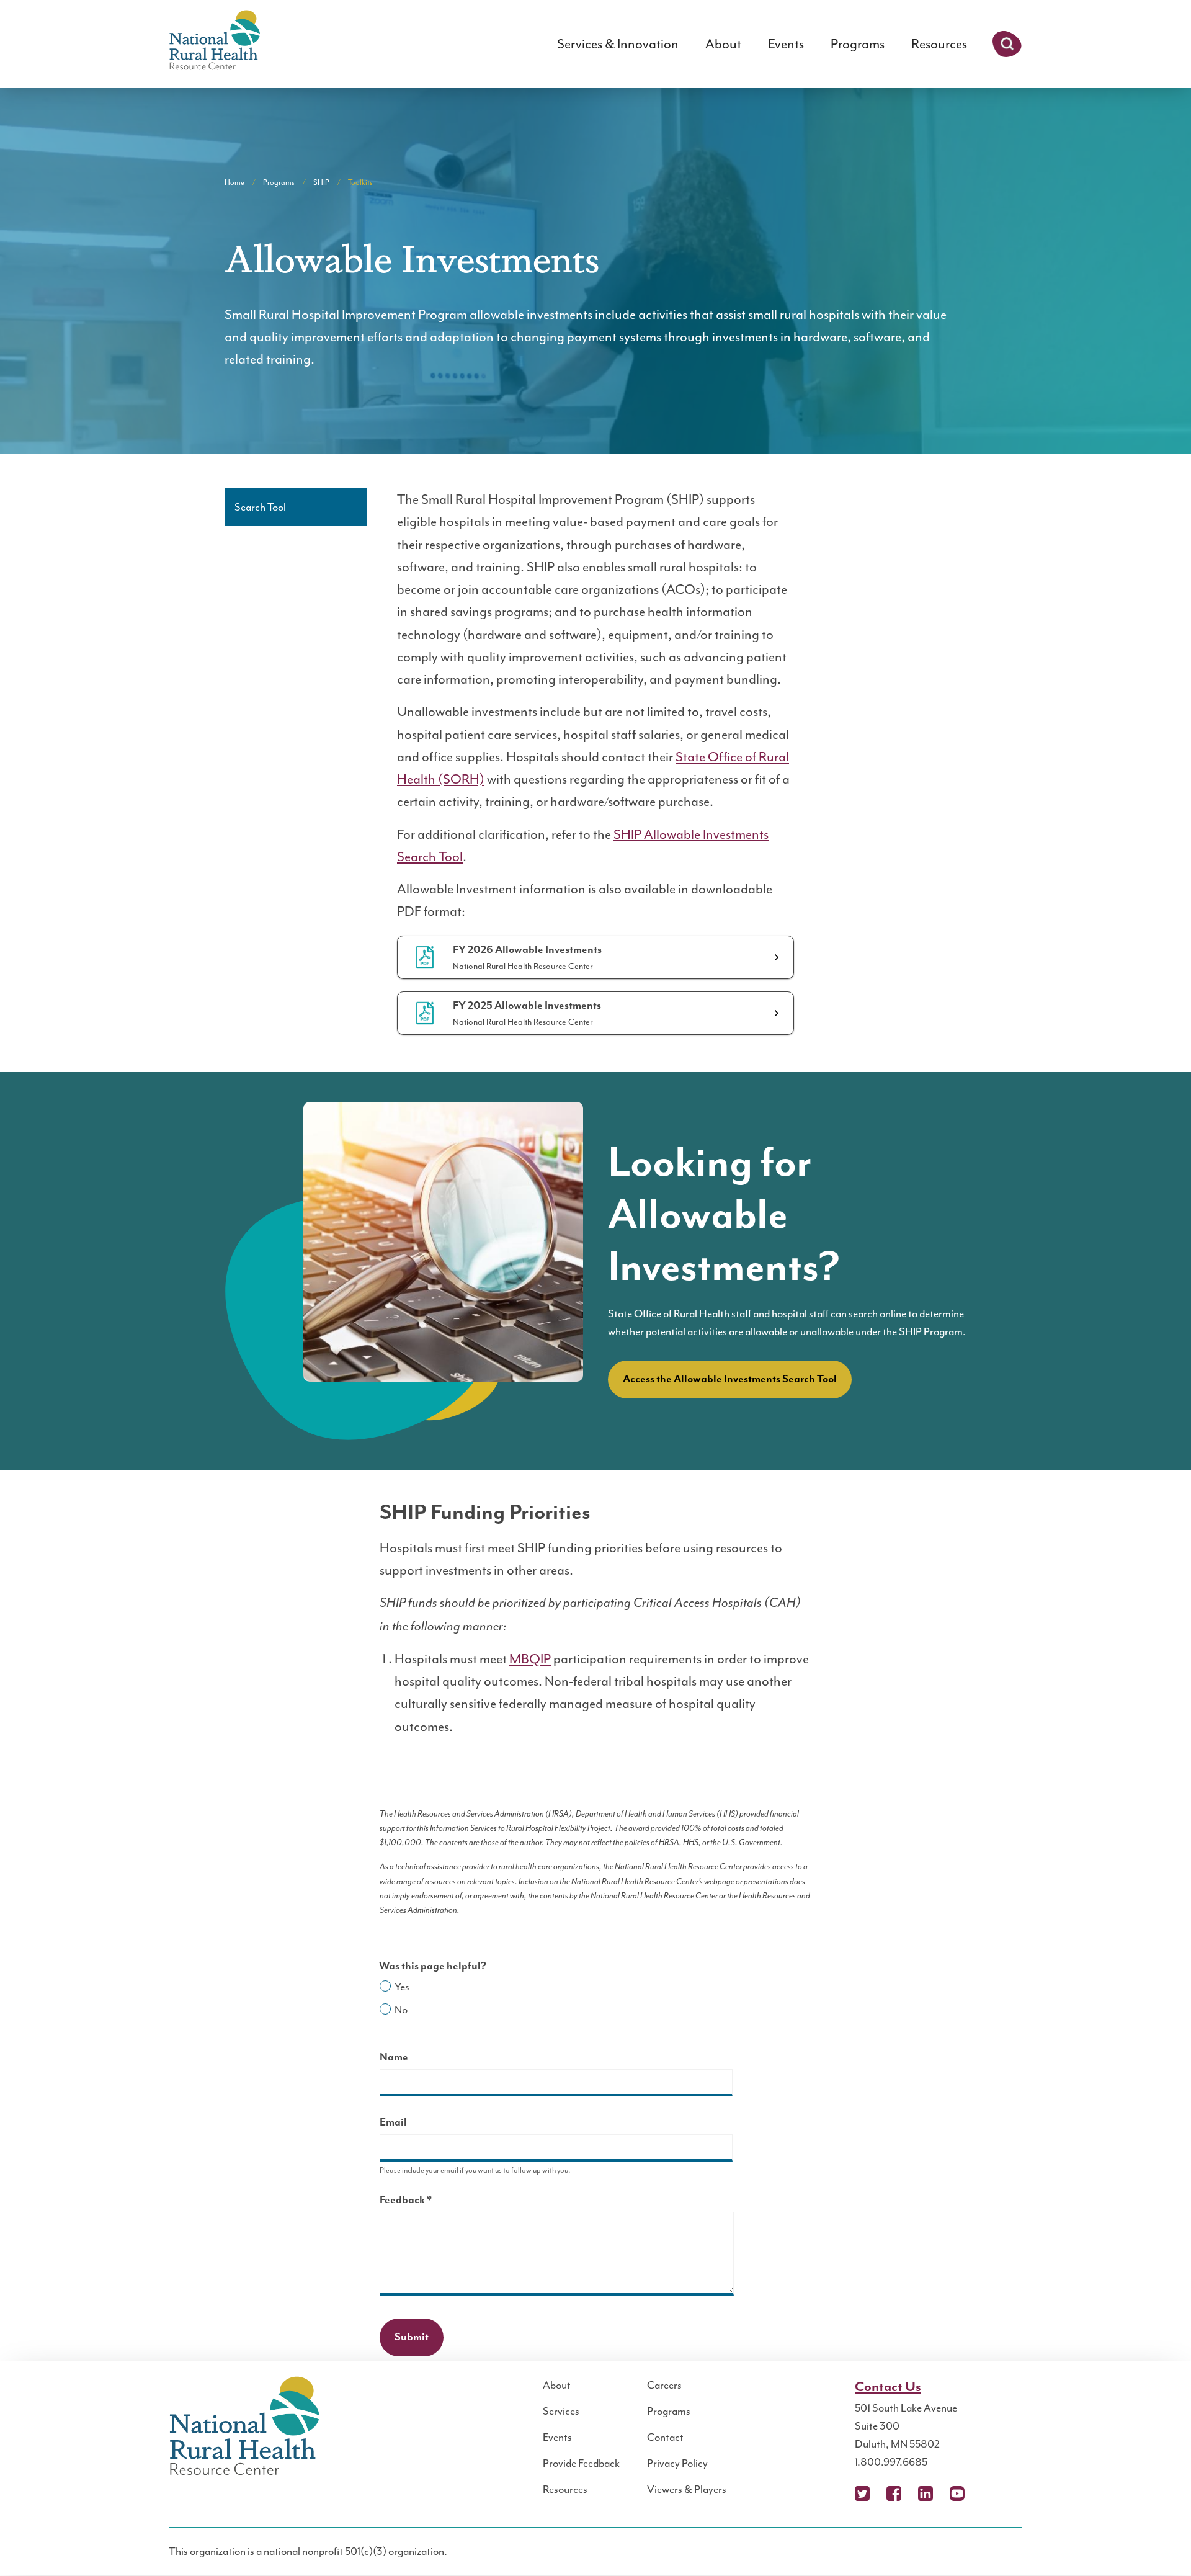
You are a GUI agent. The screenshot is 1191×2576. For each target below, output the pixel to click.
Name (394, 2057)
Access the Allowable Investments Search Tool (730, 1379)
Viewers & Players (687, 2489)
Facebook (894, 2493)
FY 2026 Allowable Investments (527, 950)
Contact (665, 2437)
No (401, 2010)
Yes (402, 1987)
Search (1007, 44)
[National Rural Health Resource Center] (215, 41)
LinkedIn (926, 2493)
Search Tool (260, 507)
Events (786, 44)
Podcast (989, 2493)
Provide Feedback (581, 2463)
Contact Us (888, 2387)
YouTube (957, 2493)
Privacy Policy (677, 2463)
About (723, 44)
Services (561, 2411)
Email (393, 2122)
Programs (858, 44)
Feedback (427, 2202)
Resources (939, 44)
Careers (664, 2385)
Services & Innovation (618, 44)
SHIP (321, 182)
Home (234, 182)
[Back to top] (1157, 2542)
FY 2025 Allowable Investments (527, 1006)
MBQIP (530, 1659)
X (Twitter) (862, 2493)
